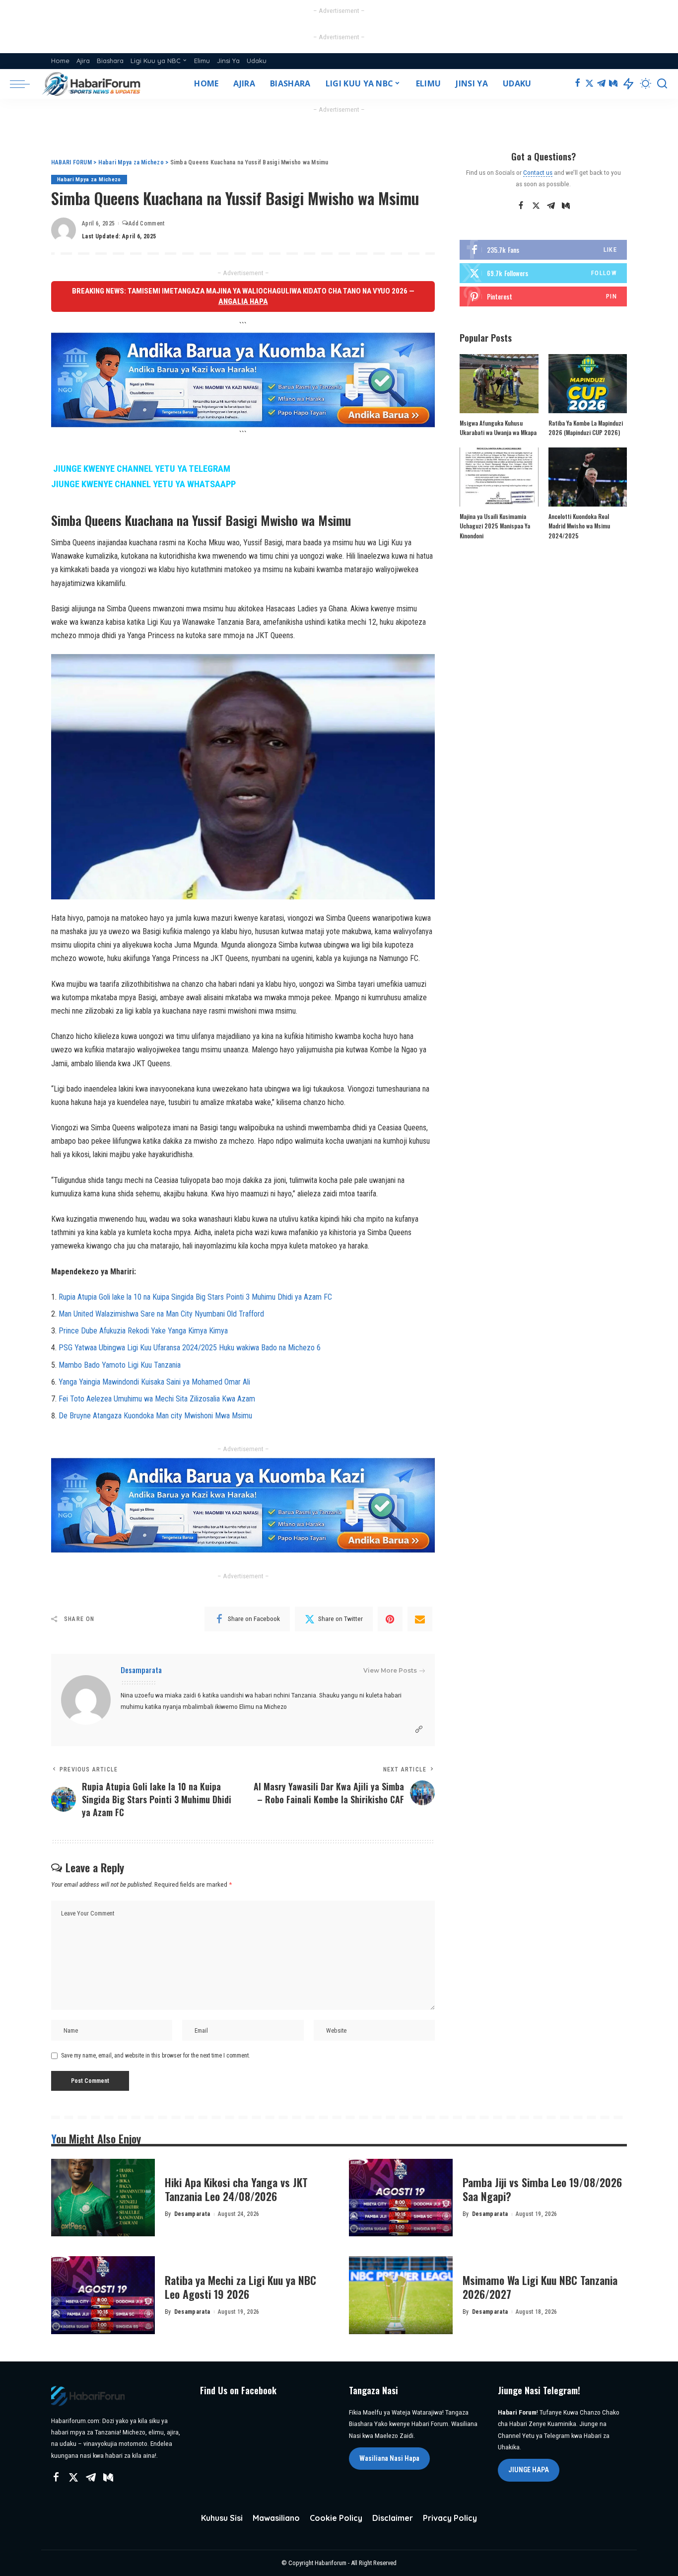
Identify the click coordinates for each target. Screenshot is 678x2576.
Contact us (538, 172)
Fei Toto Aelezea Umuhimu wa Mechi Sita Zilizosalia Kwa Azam (157, 1399)
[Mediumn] (613, 84)
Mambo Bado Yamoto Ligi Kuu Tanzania (120, 1365)
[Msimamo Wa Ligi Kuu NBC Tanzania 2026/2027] (401, 2295)
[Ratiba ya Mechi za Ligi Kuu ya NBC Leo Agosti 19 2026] (103, 2295)
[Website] (419, 1730)
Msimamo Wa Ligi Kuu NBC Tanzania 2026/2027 (540, 2287)
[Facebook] (577, 84)
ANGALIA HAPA (243, 301)
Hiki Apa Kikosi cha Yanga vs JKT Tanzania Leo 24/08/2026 (236, 2189)
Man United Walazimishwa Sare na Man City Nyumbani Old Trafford (161, 1314)
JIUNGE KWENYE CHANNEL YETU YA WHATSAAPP (143, 484)
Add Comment (146, 223)
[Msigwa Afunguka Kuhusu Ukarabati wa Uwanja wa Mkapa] (499, 384)
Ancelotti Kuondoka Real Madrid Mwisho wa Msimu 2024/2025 (579, 526)
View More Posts (390, 1670)
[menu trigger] (25, 84)
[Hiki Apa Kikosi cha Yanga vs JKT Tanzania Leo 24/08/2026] (103, 2198)
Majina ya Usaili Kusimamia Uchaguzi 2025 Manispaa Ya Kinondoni (495, 526)
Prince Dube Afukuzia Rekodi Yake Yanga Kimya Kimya (143, 1331)
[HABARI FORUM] (92, 84)
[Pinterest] (390, 1619)
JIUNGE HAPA (529, 2470)
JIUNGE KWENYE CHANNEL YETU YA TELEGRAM (142, 469)
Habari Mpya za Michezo (89, 180)
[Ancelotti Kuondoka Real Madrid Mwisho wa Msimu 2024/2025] (588, 477)
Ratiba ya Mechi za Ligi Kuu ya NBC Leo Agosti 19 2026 (240, 2287)
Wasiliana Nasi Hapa (389, 2458)
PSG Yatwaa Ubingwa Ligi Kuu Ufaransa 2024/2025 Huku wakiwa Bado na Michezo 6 (190, 1348)
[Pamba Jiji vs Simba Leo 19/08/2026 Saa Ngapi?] (401, 2198)
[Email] (420, 1619)
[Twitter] (589, 84)
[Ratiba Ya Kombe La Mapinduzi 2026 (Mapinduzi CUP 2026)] (588, 384)
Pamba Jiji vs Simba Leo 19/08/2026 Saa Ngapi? (542, 2189)
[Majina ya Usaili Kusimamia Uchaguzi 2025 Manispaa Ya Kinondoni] (499, 477)
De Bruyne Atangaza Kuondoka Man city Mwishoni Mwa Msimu (155, 1416)
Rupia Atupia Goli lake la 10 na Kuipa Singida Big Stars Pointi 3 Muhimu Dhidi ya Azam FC (195, 1297)
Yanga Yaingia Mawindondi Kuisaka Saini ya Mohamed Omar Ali (154, 1382)
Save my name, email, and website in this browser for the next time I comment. (156, 2056)
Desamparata (141, 1670)
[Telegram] (601, 84)
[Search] (662, 84)
